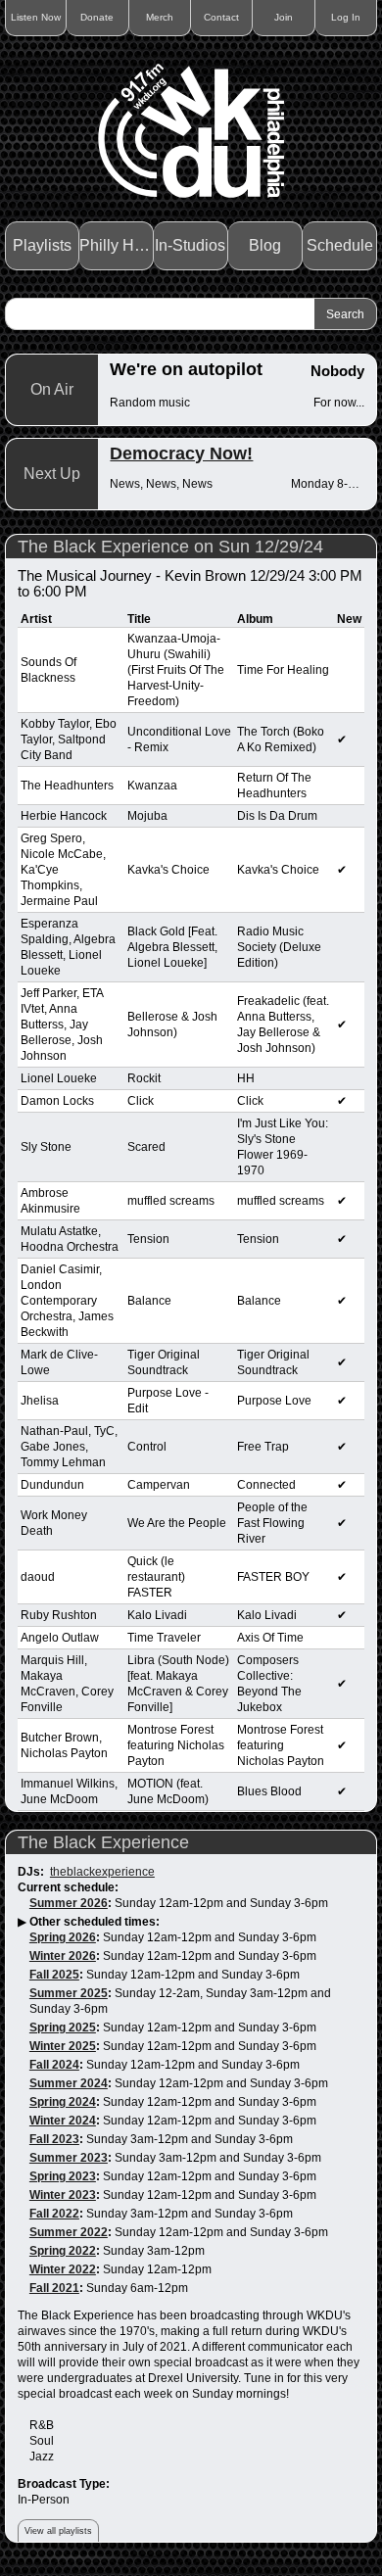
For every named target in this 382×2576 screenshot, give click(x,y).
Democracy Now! (181, 453)
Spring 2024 (63, 2102)
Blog (265, 245)
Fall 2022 (54, 2214)
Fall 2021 (54, 2288)
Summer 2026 (69, 1903)
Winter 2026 (63, 1956)
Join (284, 17)
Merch (160, 17)
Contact (221, 17)
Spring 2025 (63, 2027)
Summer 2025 (69, 1993)
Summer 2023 (69, 2158)
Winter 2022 (63, 2269)
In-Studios (190, 245)
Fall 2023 (54, 2139)
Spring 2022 (63, 2251)
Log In (346, 17)
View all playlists (58, 2531)
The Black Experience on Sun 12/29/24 (170, 547)
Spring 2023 (63, 2176)
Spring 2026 (63, 1937)
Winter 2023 (63, 2195)
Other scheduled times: (95, 1922)
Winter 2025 (63, 2046)
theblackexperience (102, 1872)
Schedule (340, 245)
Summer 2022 (69, 2232)
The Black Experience (103, 1842)
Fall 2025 (54, 1975)
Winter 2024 (63, 2121)
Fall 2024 (54, 2065)
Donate (97, 17)
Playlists (42, 245)
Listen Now (36, 17)
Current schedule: (68, 1887)
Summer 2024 (69, 2083)
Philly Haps (117, 245)
